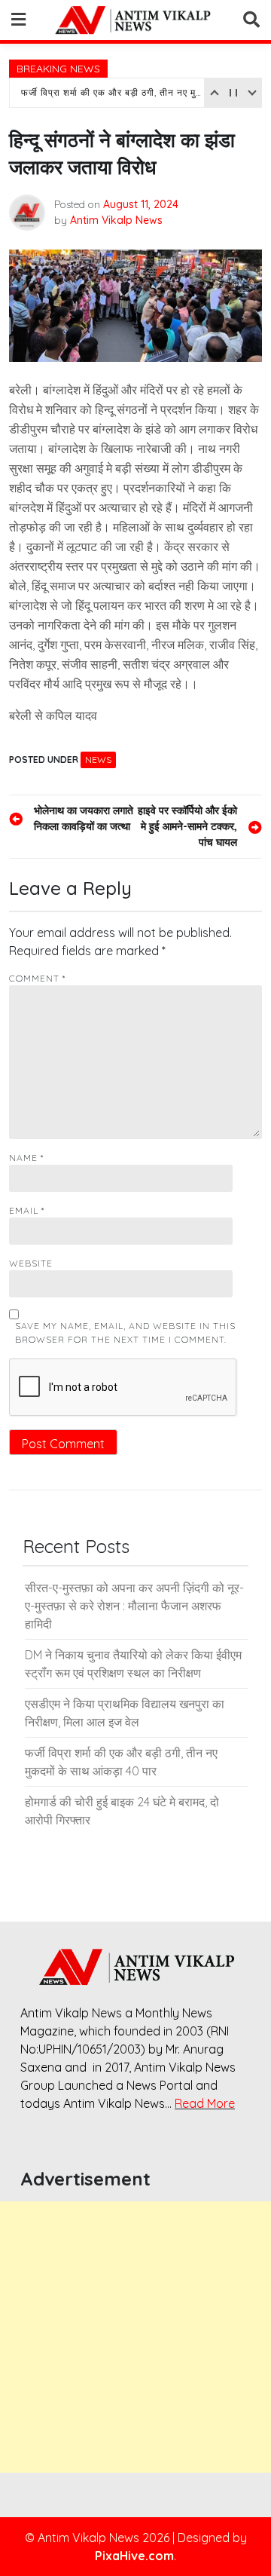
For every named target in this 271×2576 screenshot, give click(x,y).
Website (31, 1263)
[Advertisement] (135, 2337)
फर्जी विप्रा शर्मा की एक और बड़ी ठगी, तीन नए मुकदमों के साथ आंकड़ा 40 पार (111, 92)
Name (26, 1158)
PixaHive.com (134, 2556)
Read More (205, 2103)
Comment (37, 978)
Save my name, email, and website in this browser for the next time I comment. (125, 1332)
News (98, 760)
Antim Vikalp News (116, 220)
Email (27, 1210)
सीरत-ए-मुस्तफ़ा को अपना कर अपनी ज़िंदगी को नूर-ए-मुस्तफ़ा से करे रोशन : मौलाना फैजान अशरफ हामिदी (134, 1606)
